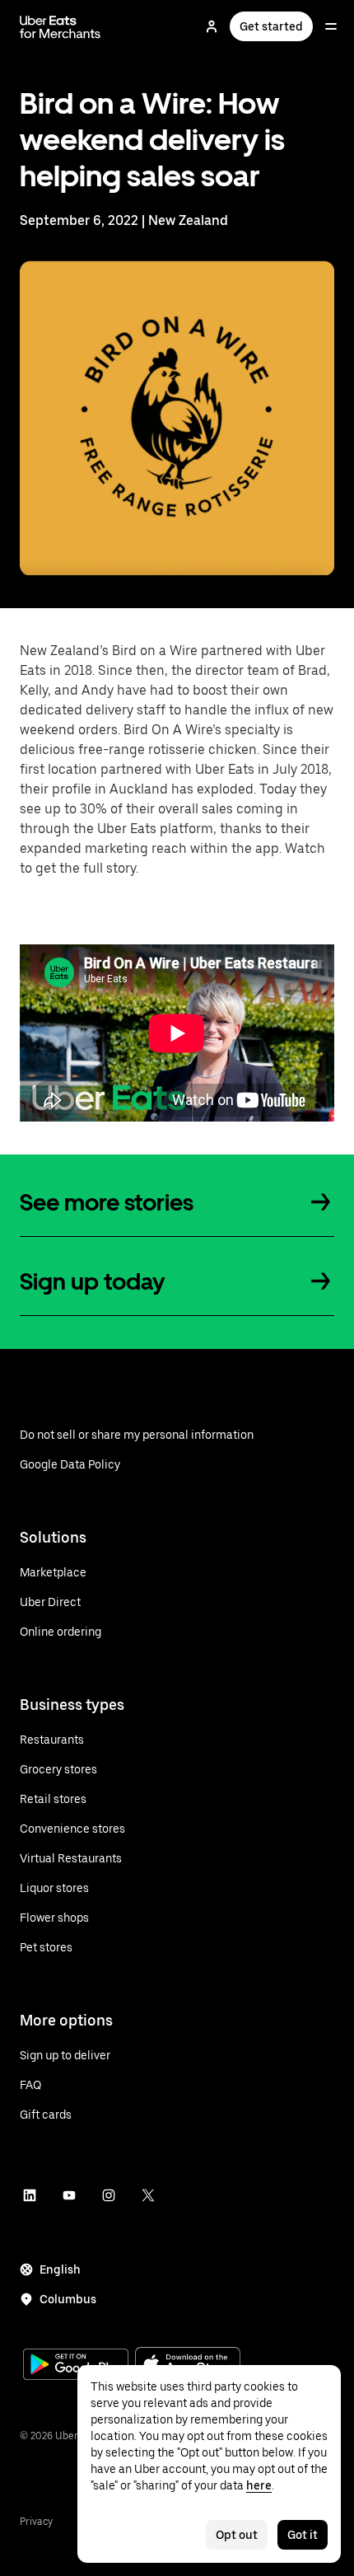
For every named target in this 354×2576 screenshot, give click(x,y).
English (60, 2269)
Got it (303, 2535)
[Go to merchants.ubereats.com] (60, 26)
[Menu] (331, 26)
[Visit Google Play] (76, 2366)
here (259, 2485)
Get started (271, 26)
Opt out (237, 2535)
